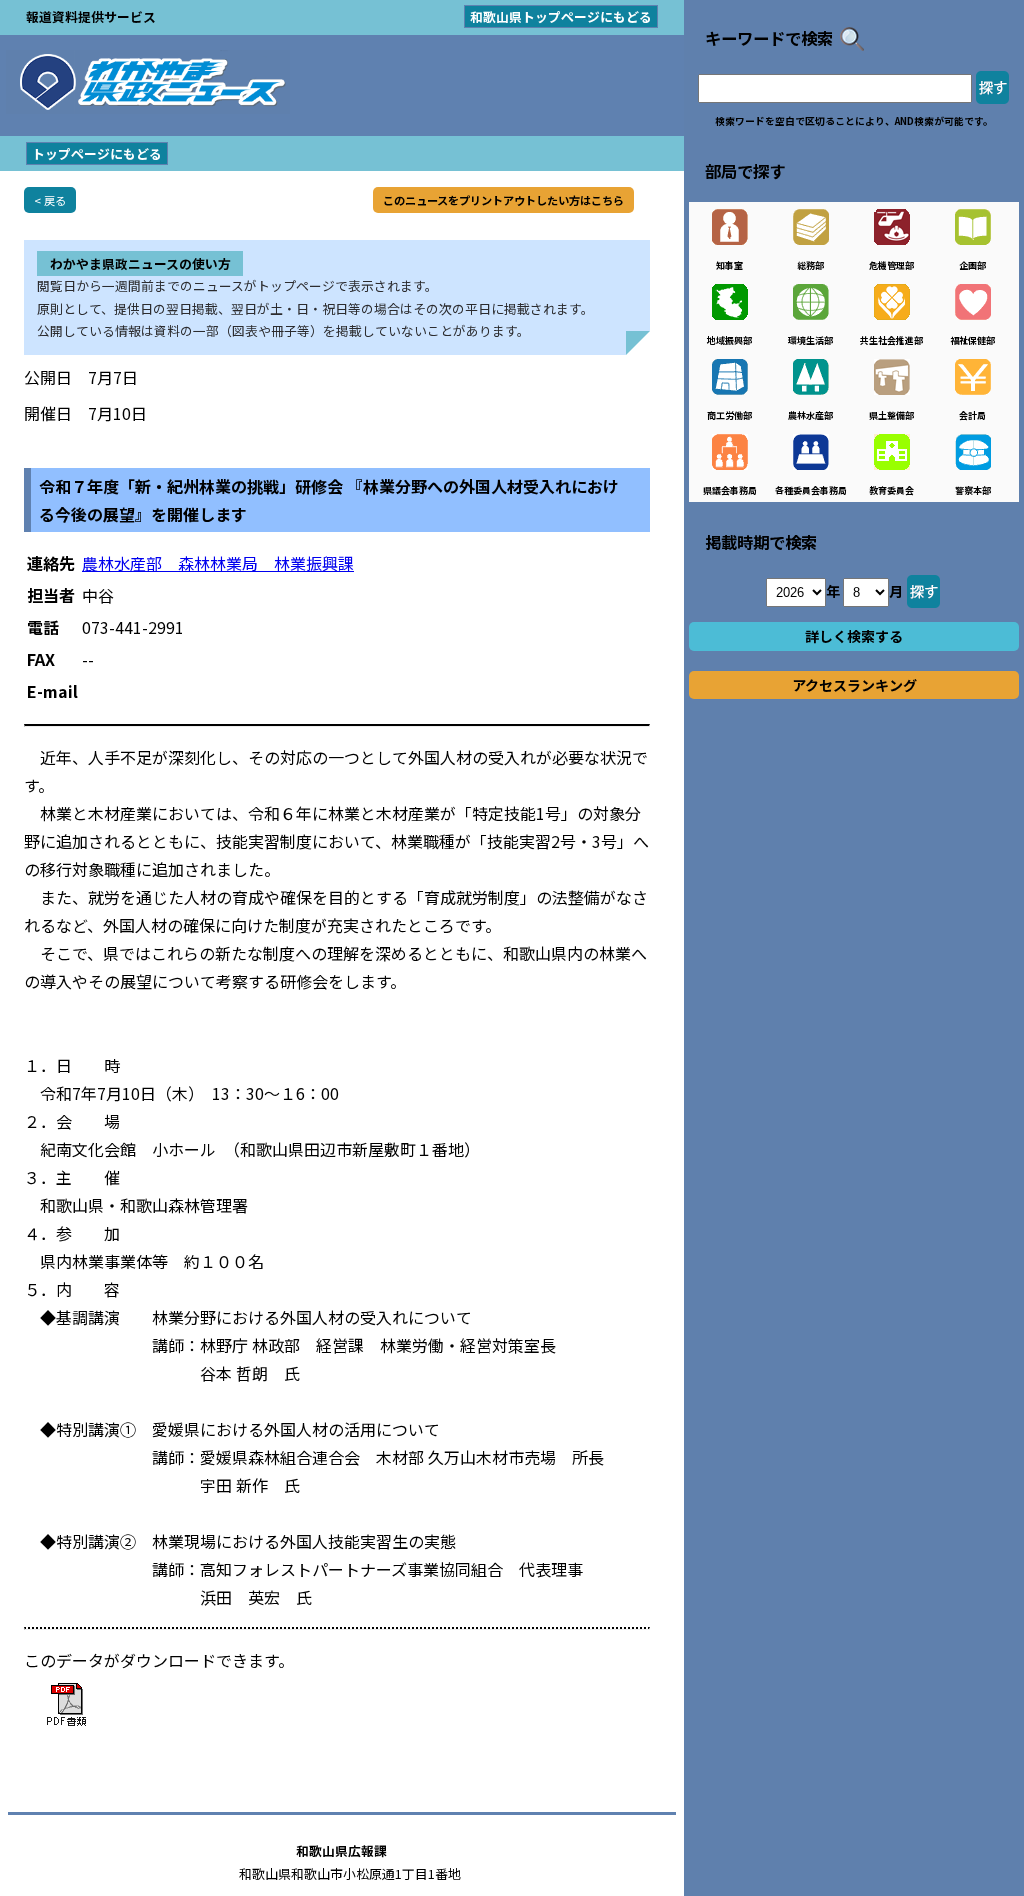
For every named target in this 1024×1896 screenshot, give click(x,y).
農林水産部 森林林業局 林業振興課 (218, 563)
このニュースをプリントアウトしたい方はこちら (503, 200)
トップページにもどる (97, 153)
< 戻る (50, 200)
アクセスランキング (854, 685)
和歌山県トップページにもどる (561, 16)
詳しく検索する (854, 636)
